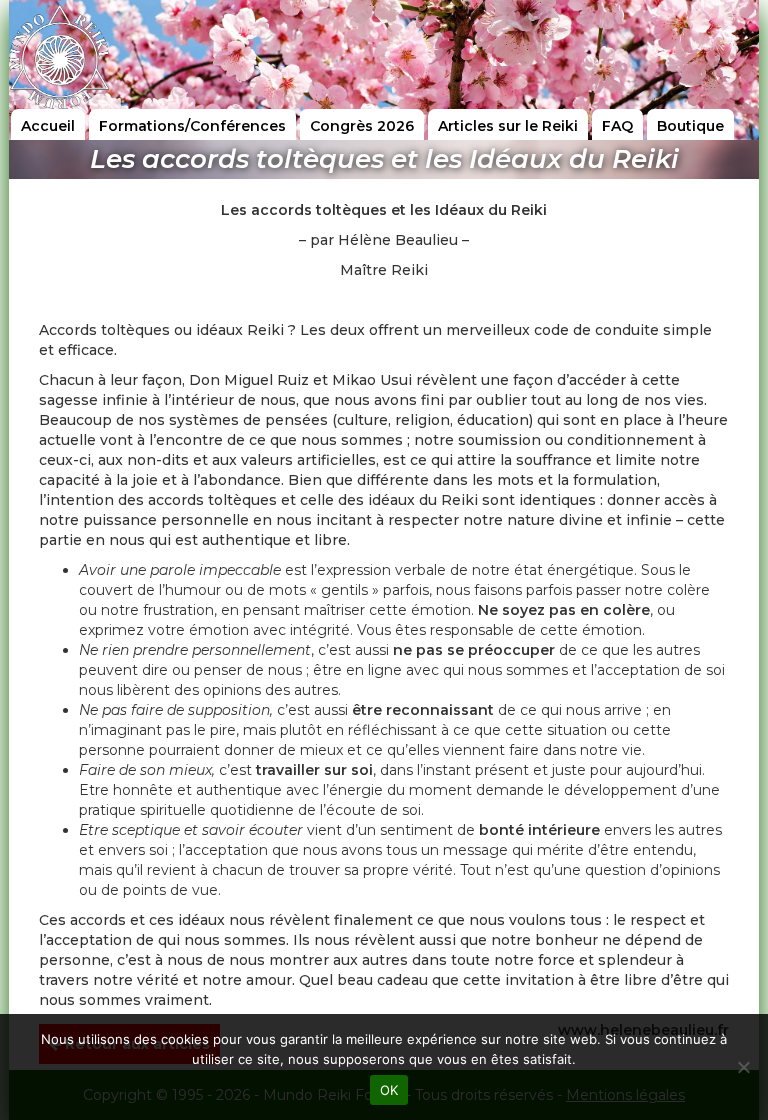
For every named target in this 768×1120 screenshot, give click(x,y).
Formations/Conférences (192, 126)
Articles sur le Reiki (508, 126)
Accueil (48, 126)
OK (389, 1090)
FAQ (617, 126)
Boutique (690, 126)
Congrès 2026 (362, 126)
